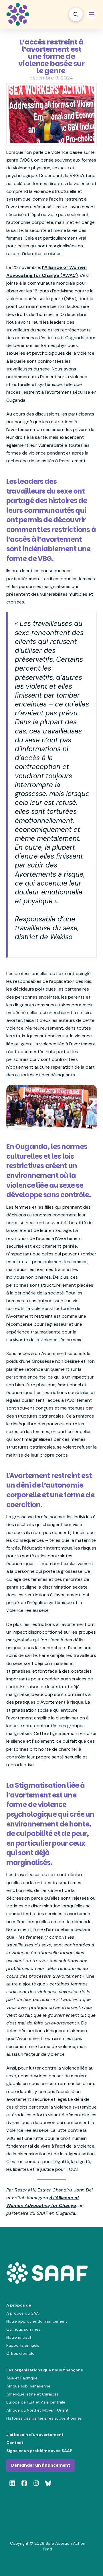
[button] (76, 14)
